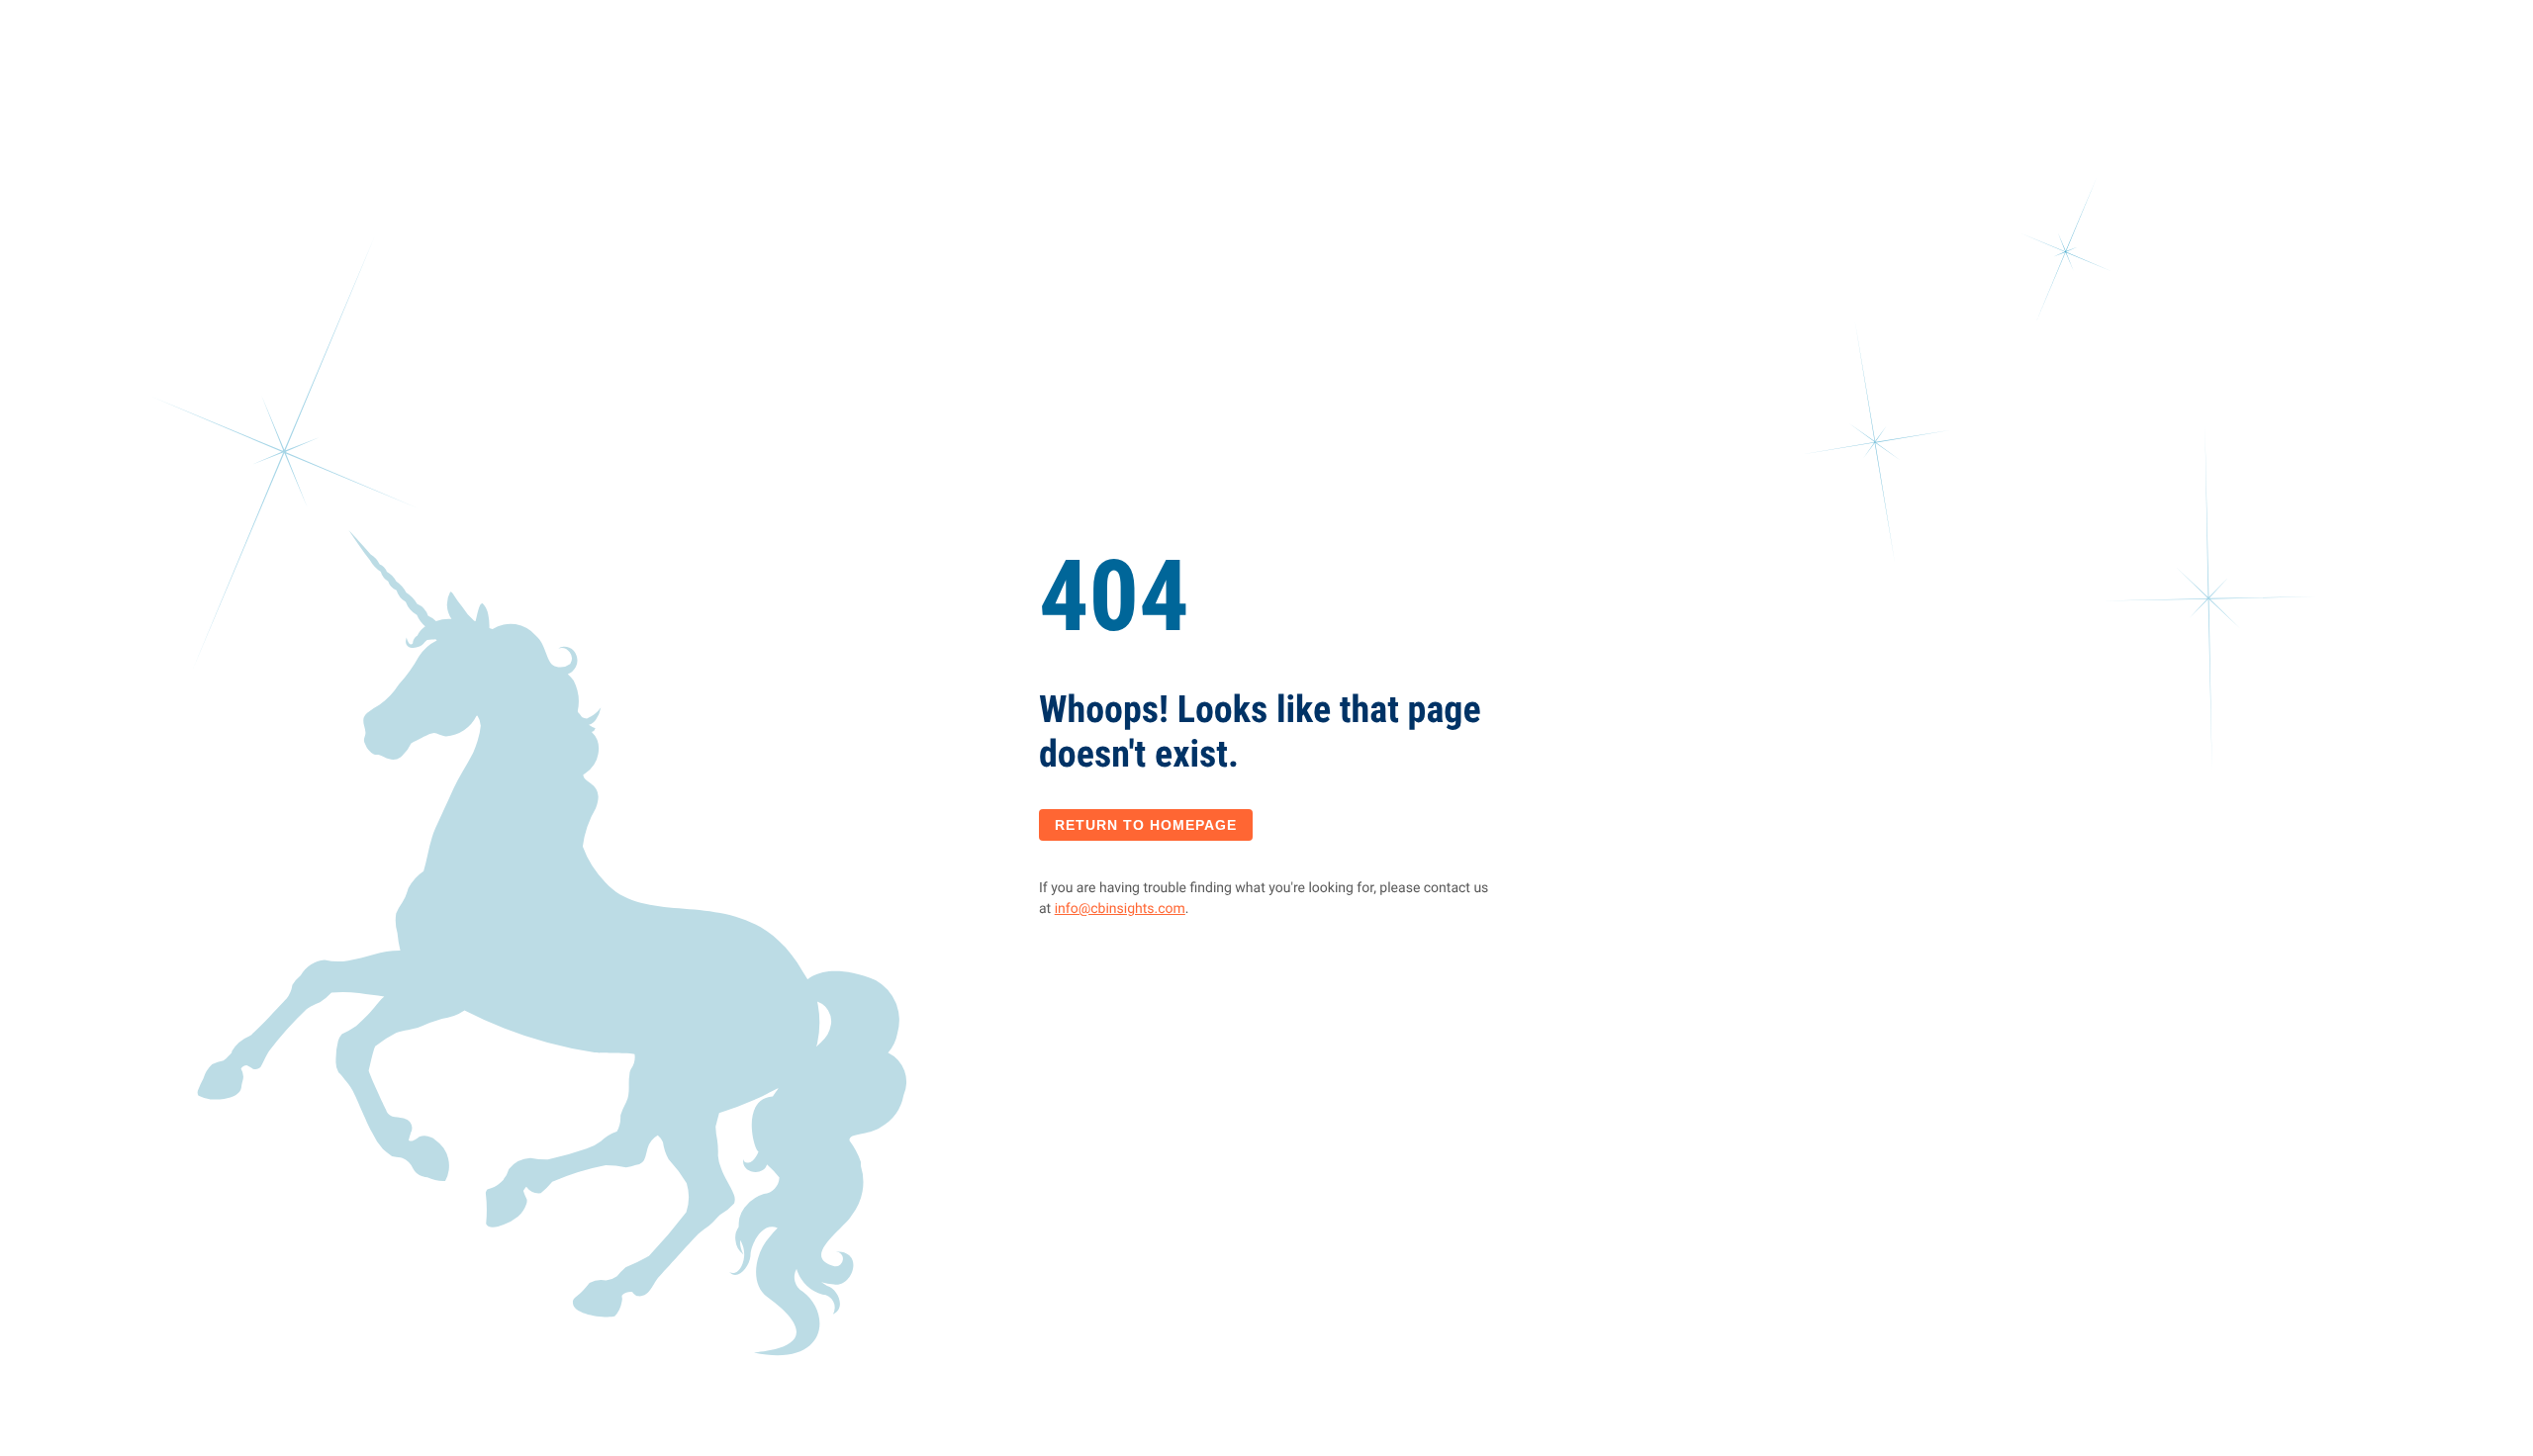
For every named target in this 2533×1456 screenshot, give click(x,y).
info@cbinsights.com (1120, 909)
